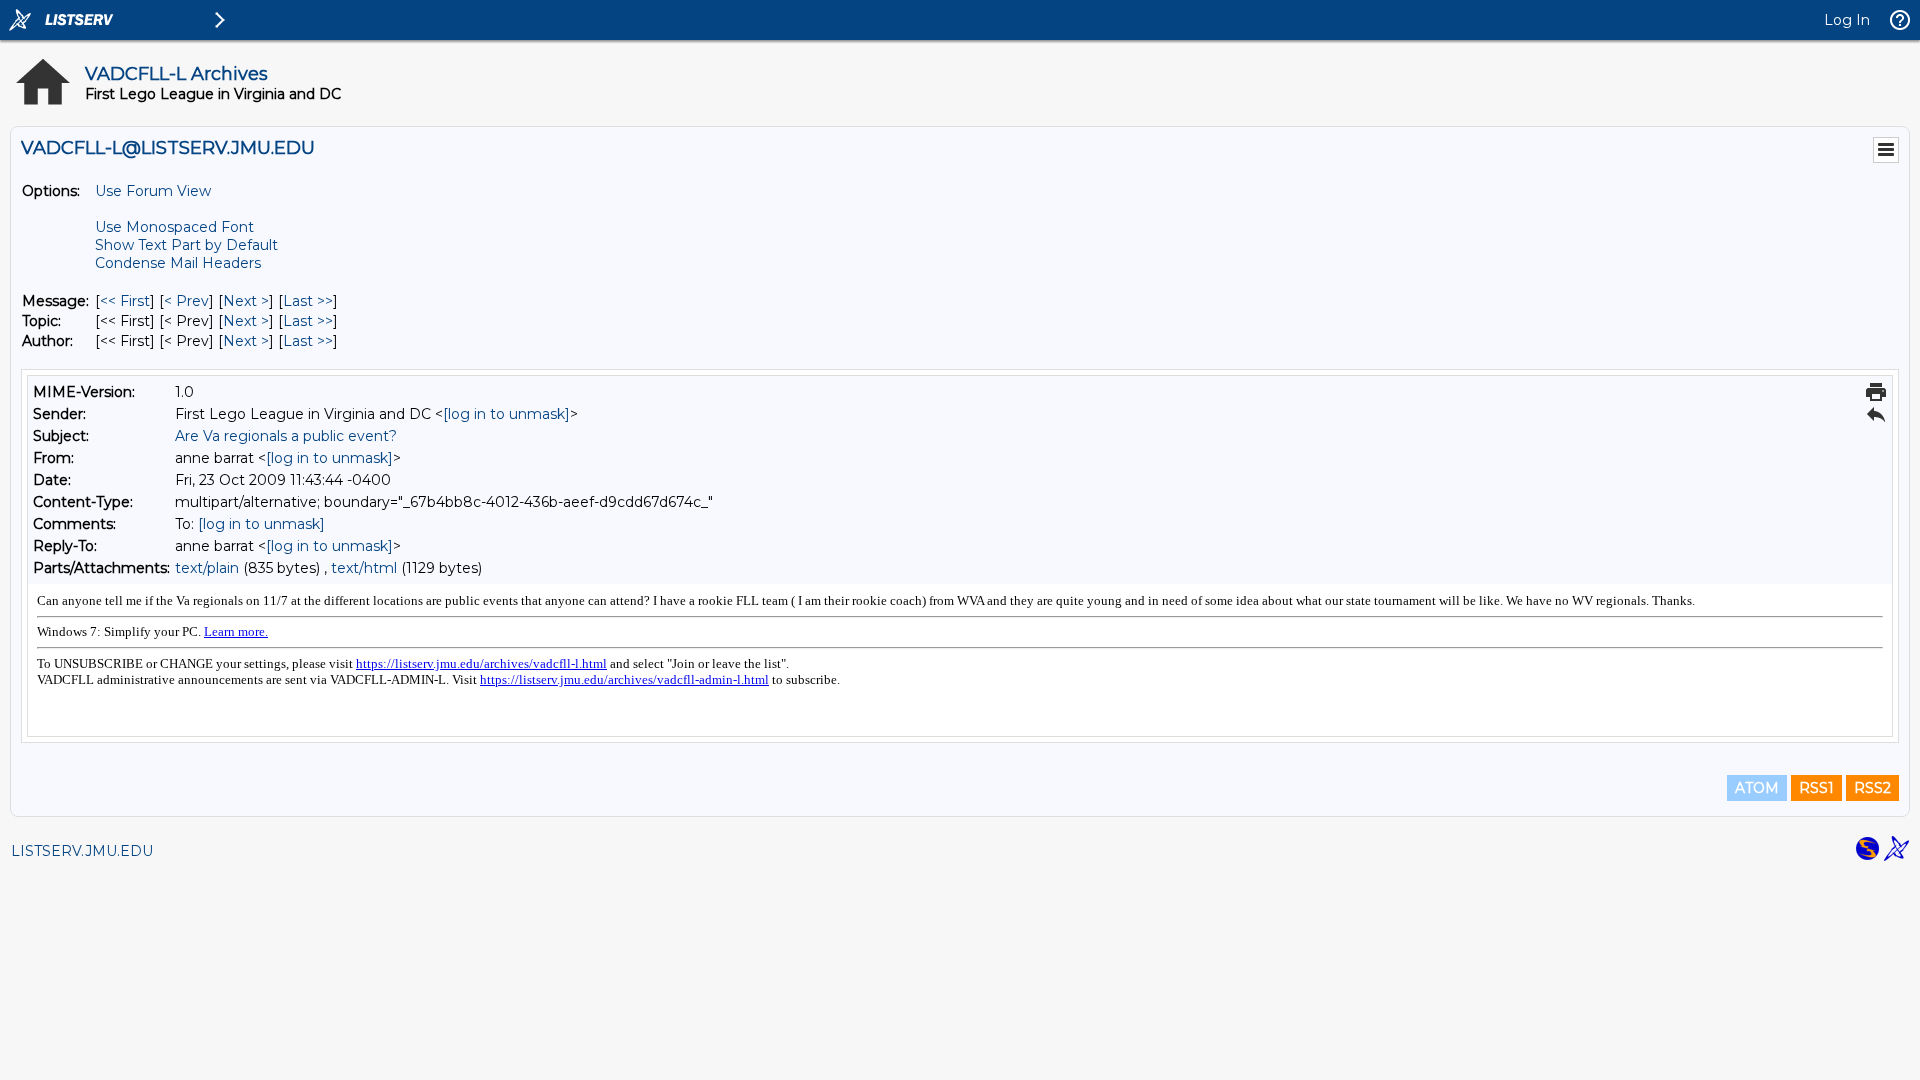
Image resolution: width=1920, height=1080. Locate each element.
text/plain (207, 568)
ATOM (1757, 788)
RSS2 (1872, 788)
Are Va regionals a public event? (286, 436)
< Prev (186, 301)
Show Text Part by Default (186, 245)
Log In (1847, 20)
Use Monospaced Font (174, 227)
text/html (364, 568)
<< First (125, 301)
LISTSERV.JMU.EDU (82, 851)
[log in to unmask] (506, 414)
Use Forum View (153, 191)
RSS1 (1816, 788)
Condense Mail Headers (178, 263)
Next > (246, 301)
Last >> (308, 301)
